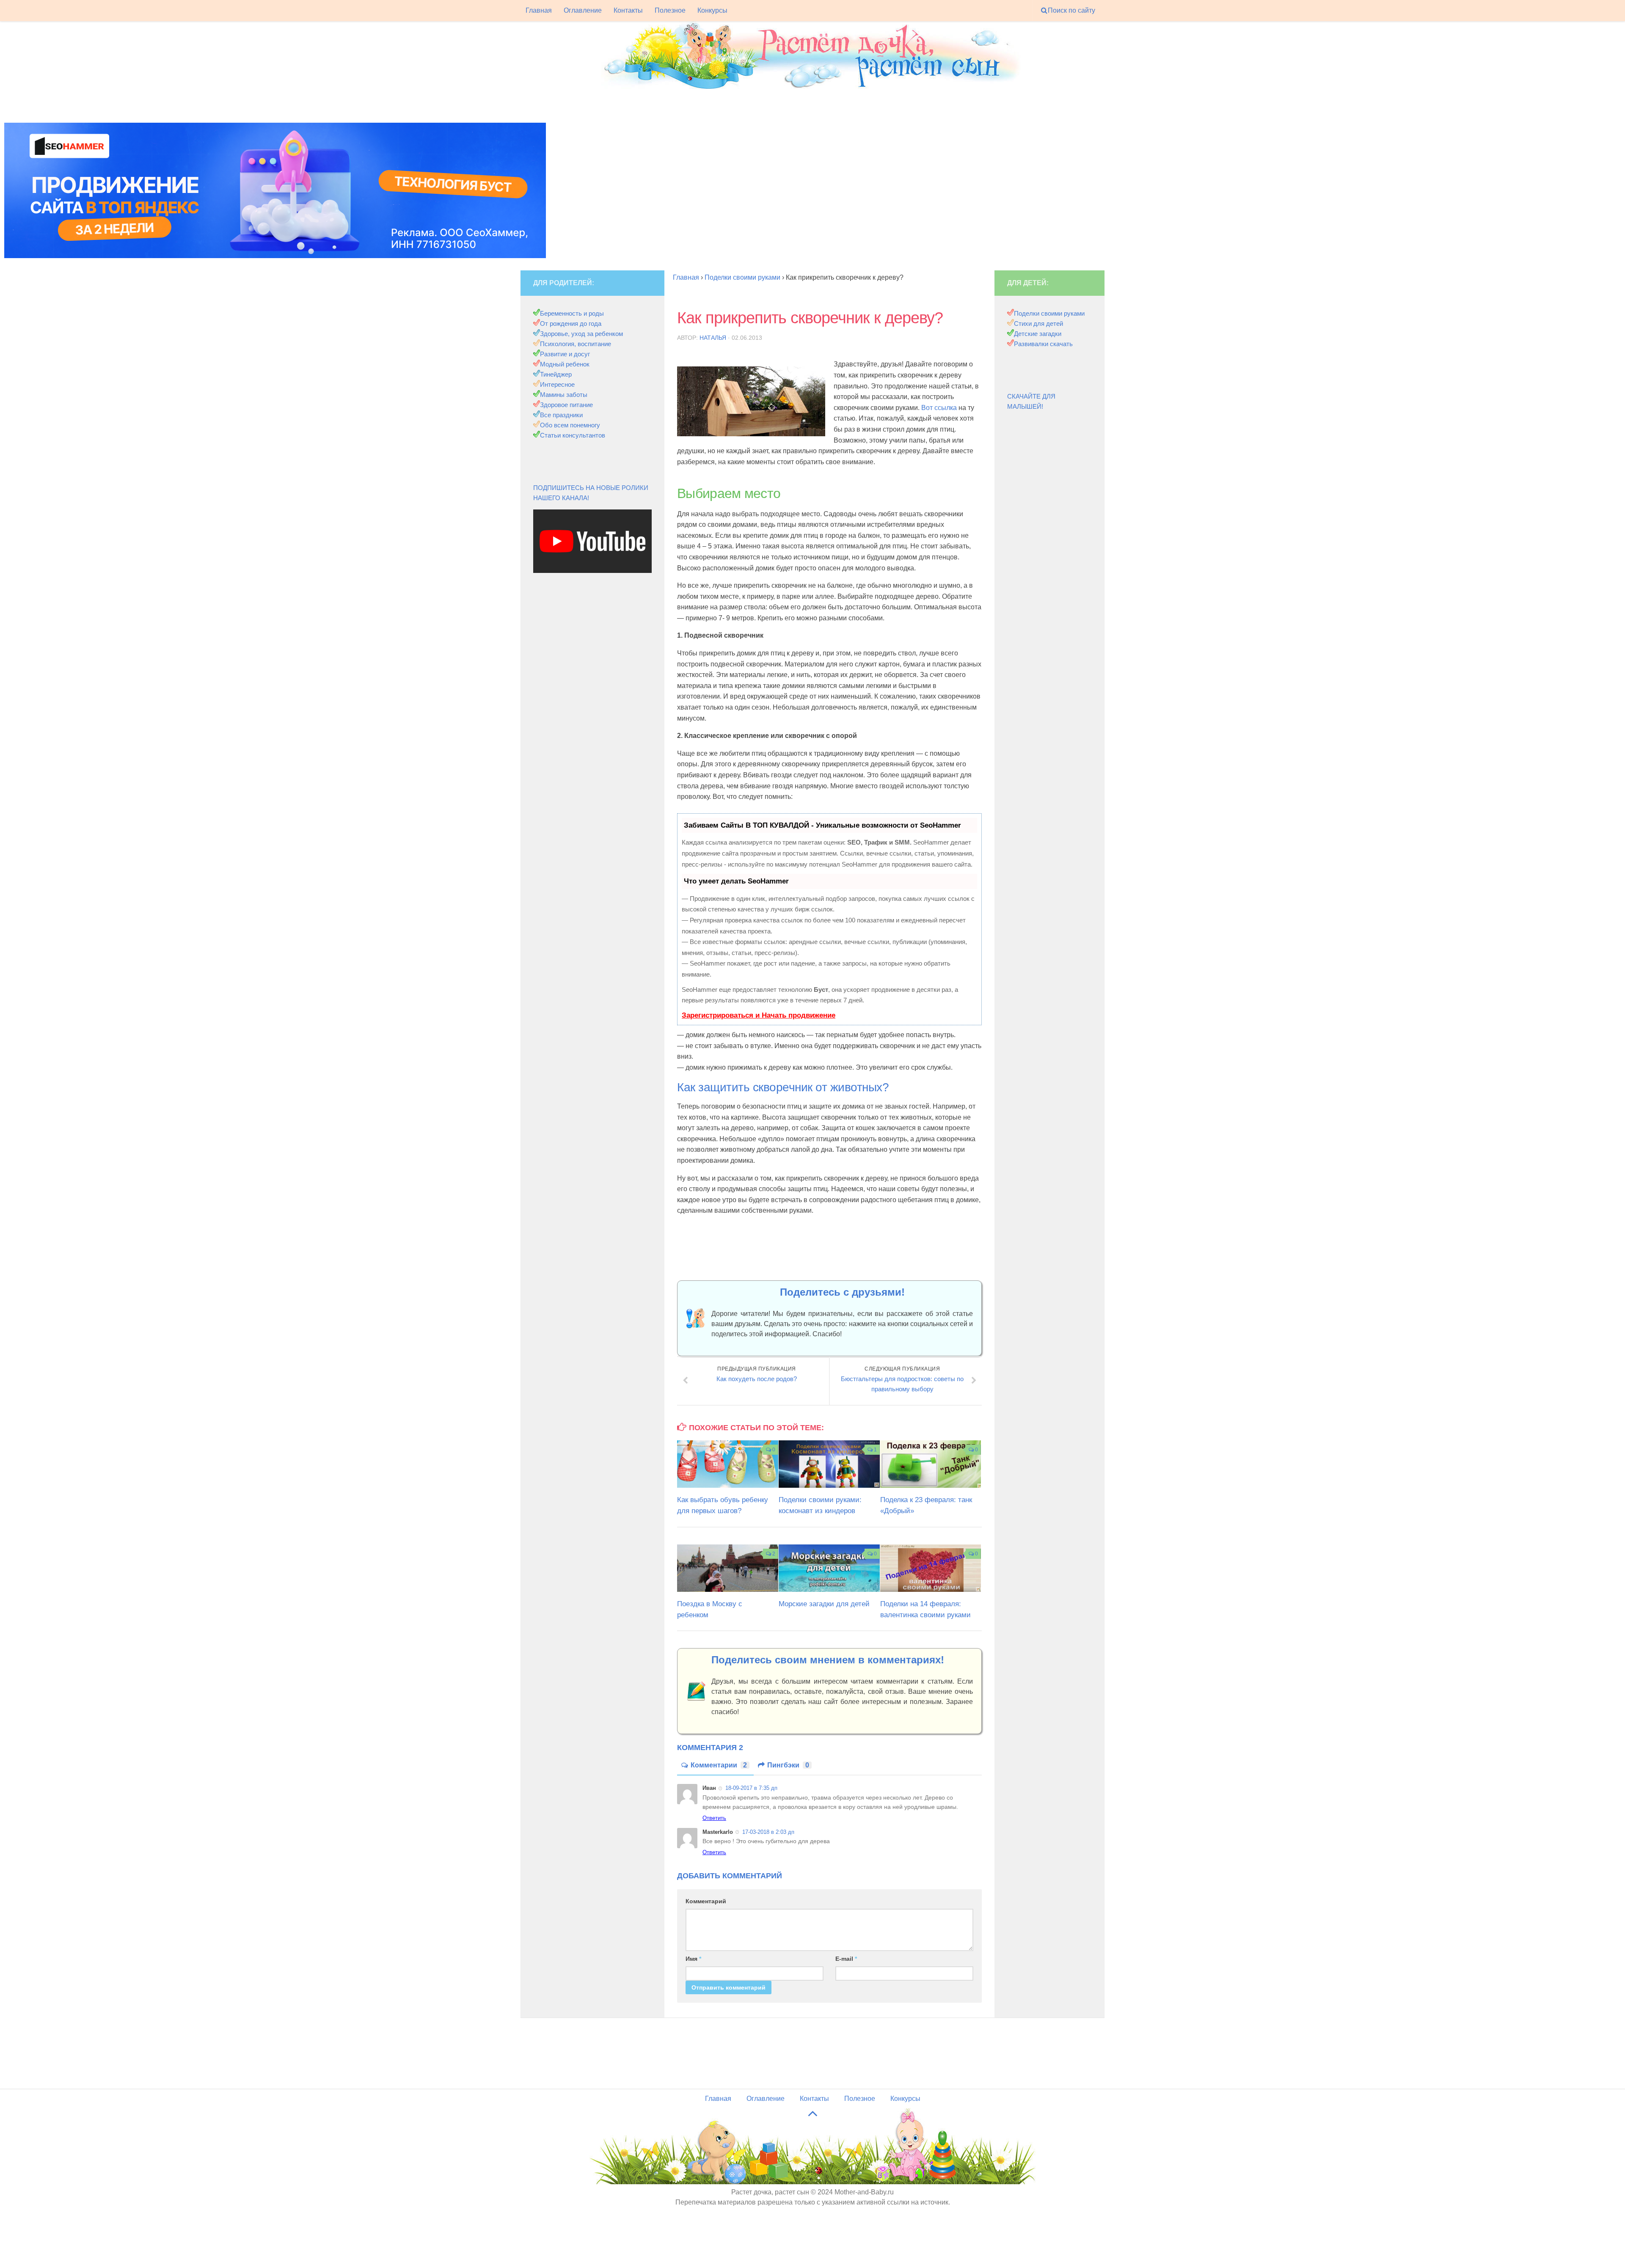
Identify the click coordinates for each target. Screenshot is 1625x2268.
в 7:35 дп (751, 1788)
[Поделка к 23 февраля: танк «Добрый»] (931, 1464)
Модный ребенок (565, 364)
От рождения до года (571, 323)
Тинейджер (556, 374)
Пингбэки (788, 1765)
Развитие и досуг (565, 354)
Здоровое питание (566, 405)
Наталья (713, 338)
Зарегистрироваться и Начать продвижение (759, 1015)
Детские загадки (1038, 334)
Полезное (670, 10)
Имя (693, 1959)
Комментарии (719, 1765)
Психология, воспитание (576, 344)
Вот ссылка (939, 408)
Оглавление (583, 10)
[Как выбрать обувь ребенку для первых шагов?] (728, 1464)
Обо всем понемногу (570, 425)
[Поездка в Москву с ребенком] (728, 1568)
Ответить (714, 1818)
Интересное (557, 384)
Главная (539, 10)
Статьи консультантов (573, 435)
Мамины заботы (564, 395)
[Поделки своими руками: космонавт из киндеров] (829, 1464)
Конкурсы (712, 10)
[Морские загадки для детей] (829, 1568)
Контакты (628, 10)
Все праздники (561, 415)
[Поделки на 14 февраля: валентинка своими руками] (931, 1568)
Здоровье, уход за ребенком (581, 334)
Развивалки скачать (1043, 344)
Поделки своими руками (1049, 313)
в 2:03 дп (768, 1832)
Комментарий (706, 1901)
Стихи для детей (1038, 323)
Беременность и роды (572, 313)
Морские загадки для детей (824, 1604)
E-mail (846, 1959)
